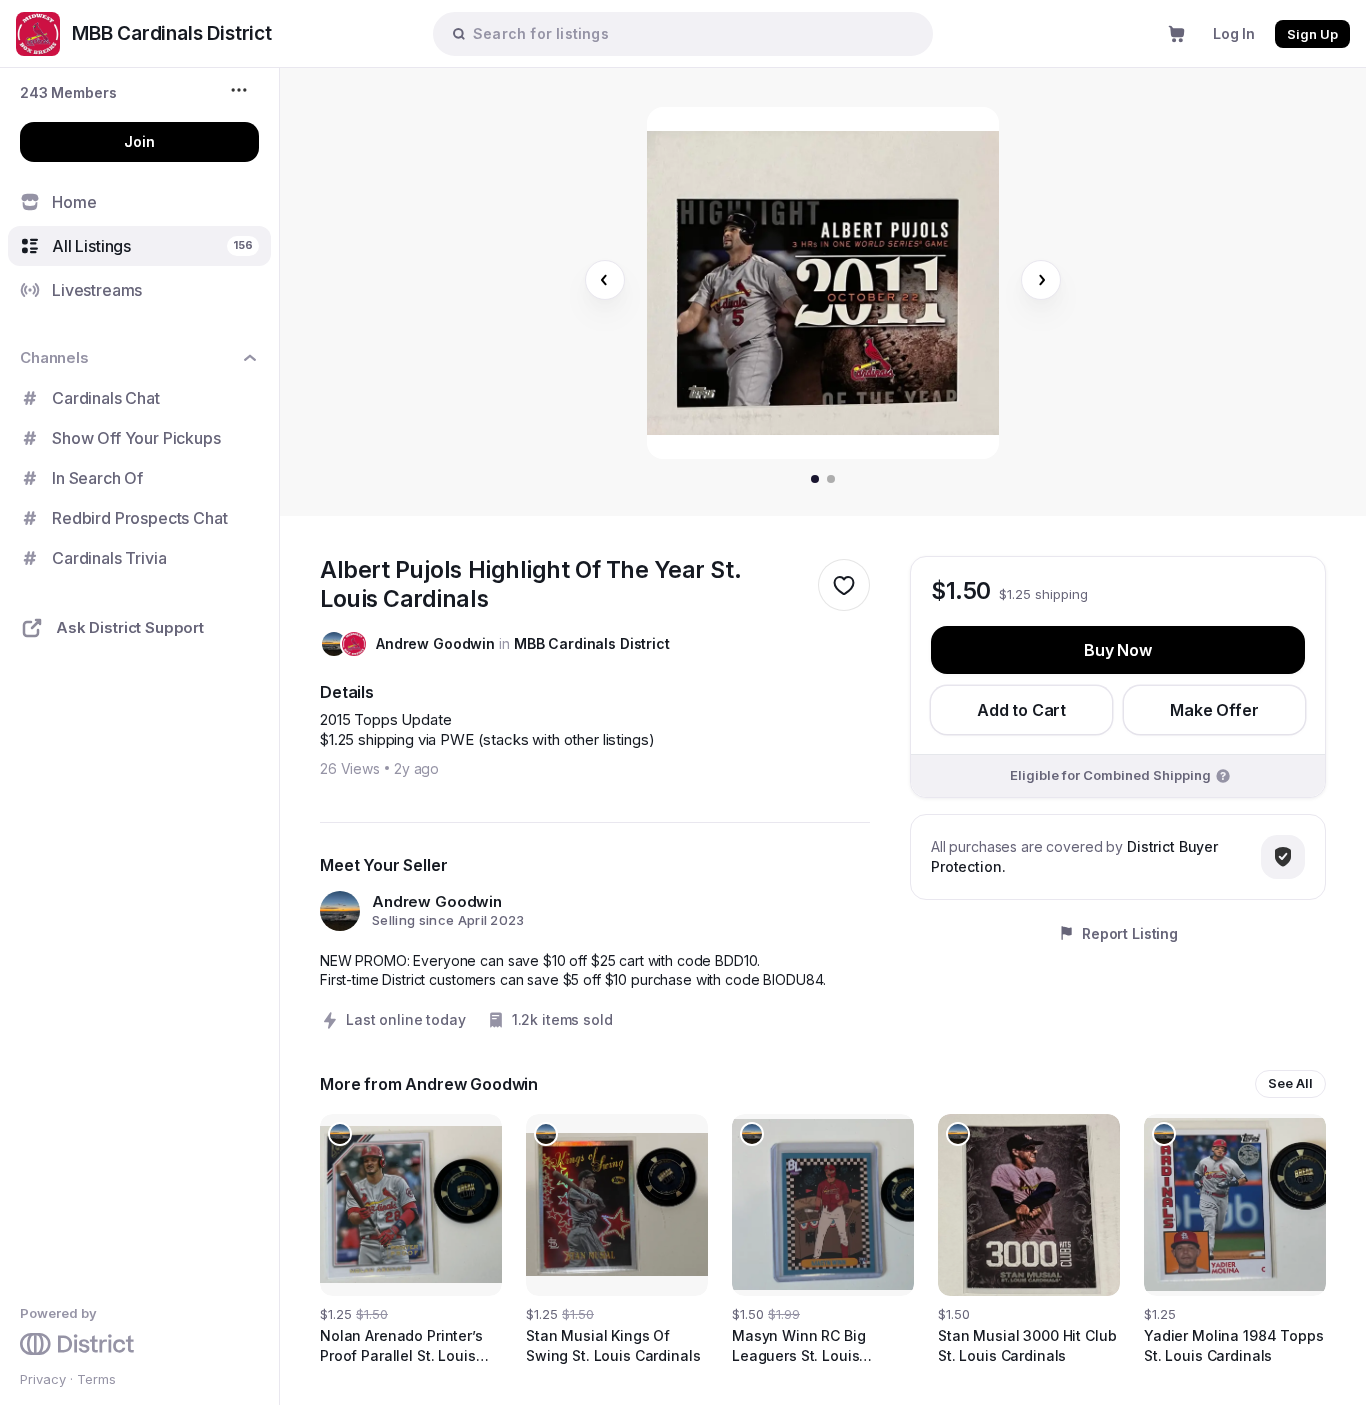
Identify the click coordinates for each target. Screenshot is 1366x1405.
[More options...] (241, 90)
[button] (68, 92)
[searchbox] (693, 33)
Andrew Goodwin (435, 643)
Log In (1234, 33)
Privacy (43, 1379)
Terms (96, 1379)
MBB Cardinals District (592, 643)
